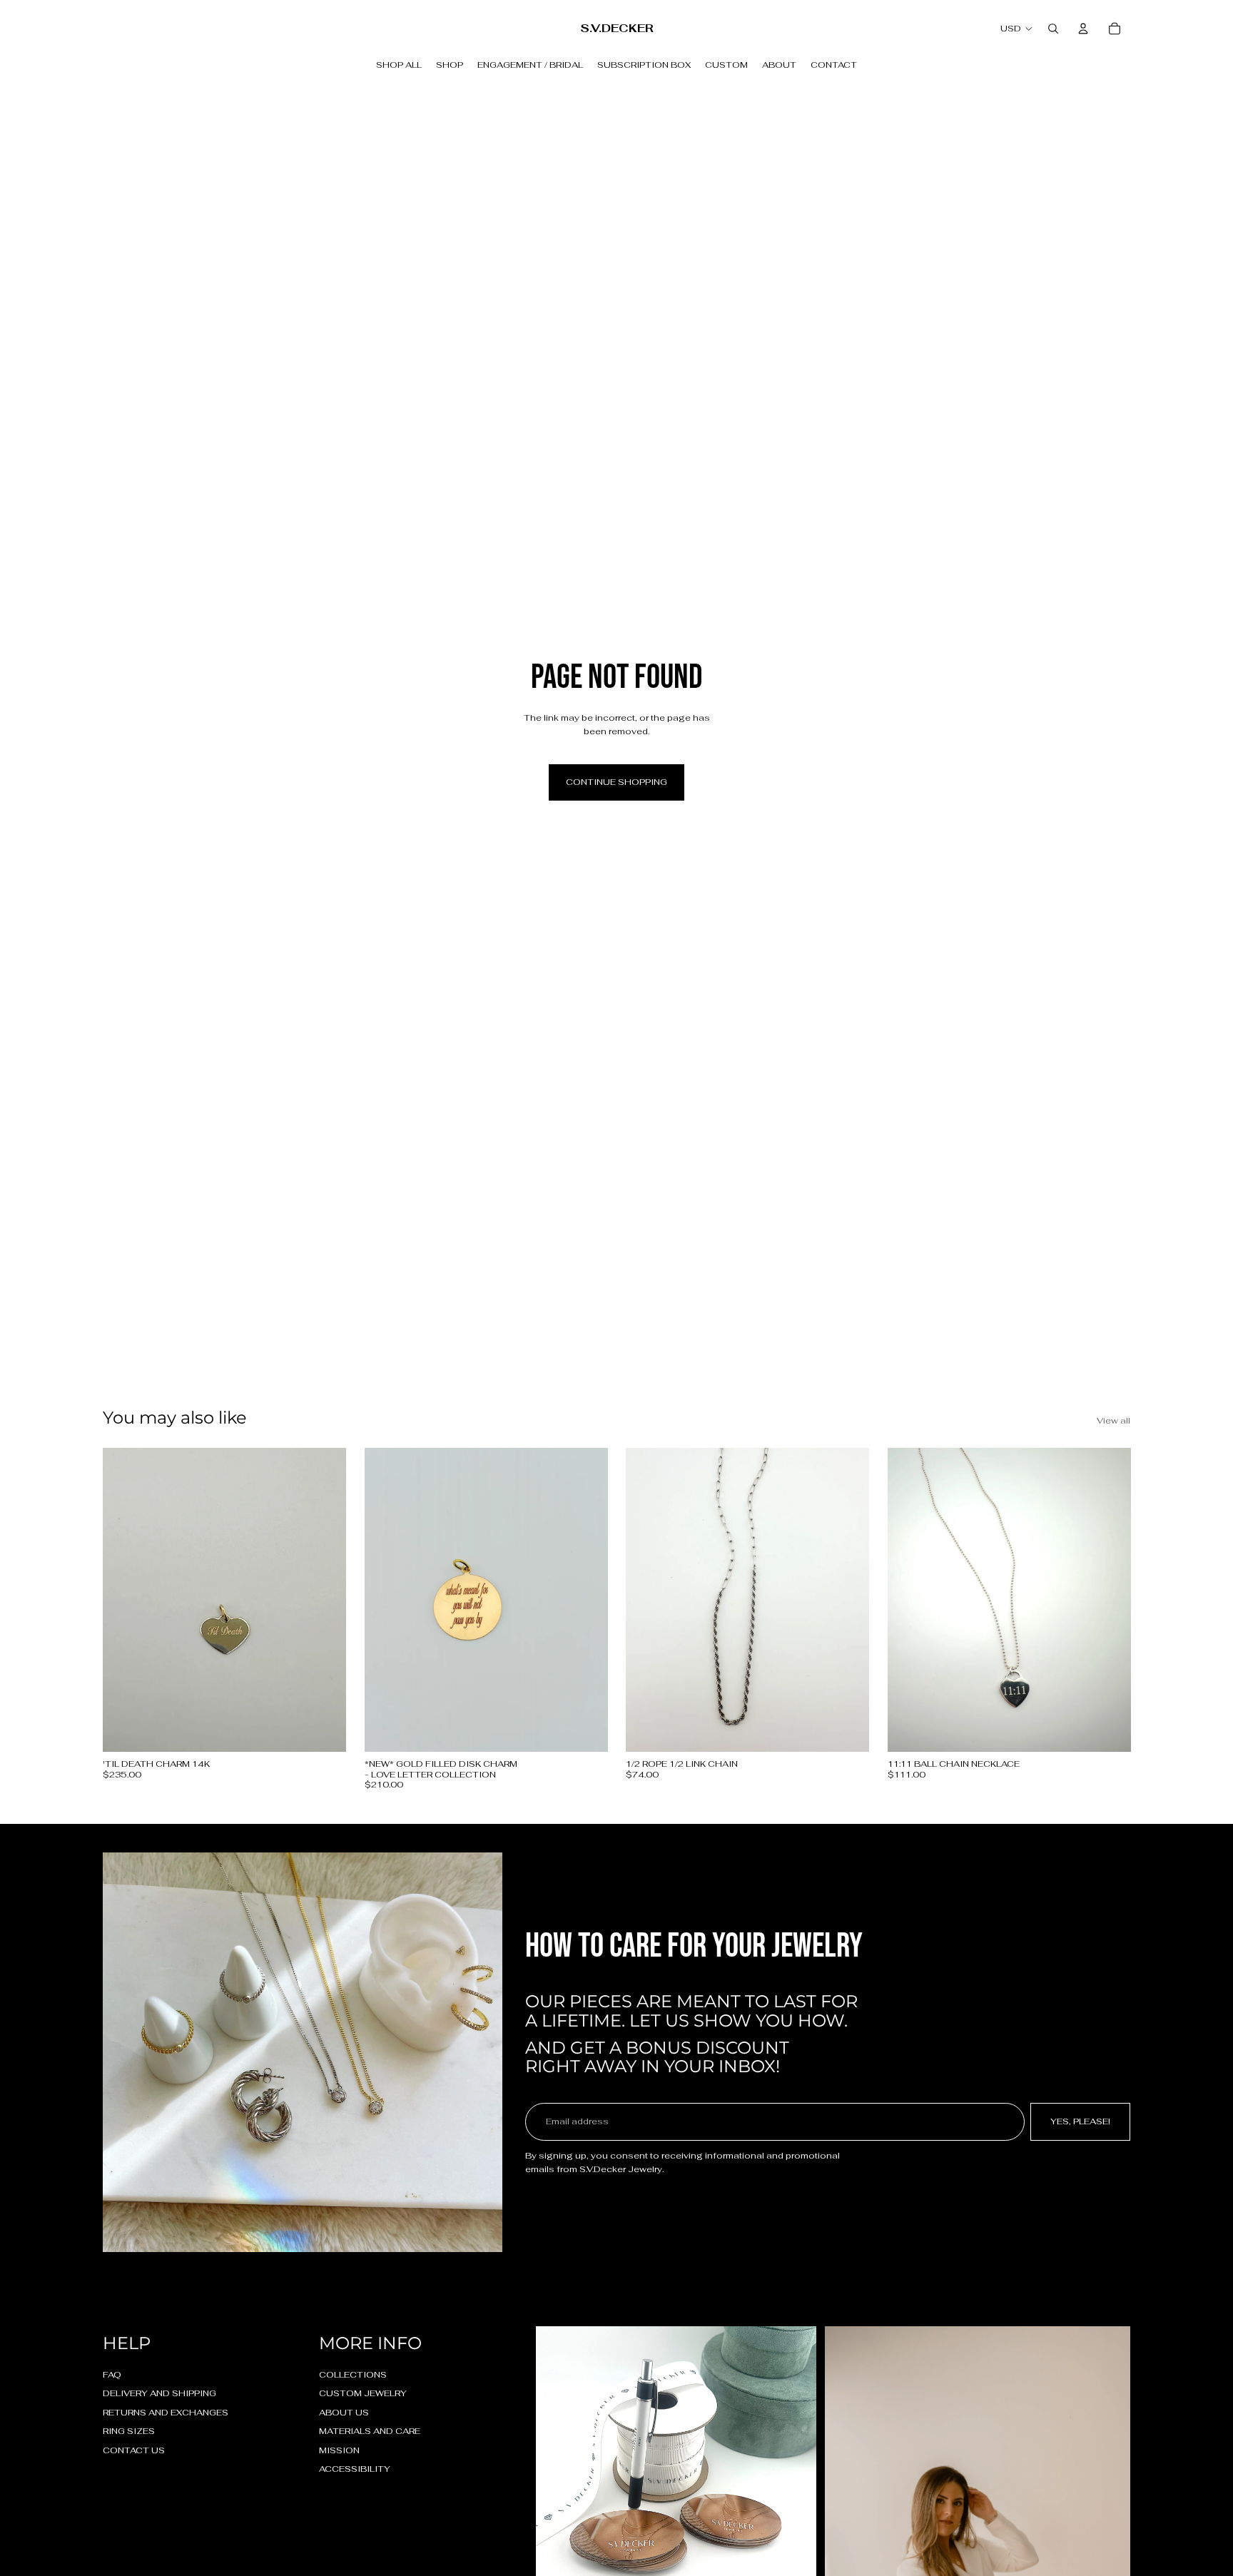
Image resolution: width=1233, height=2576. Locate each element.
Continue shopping (616, 782)
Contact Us (134, 2450)
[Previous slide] (386, 1600)
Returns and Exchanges (166, 2413)
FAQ (112, 2375)
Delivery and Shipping (159, 2393)
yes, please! (1080, 2121)
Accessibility (355, 2469)
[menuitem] (399, 65)
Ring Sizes (129, 2431)
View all (1113, 1421)
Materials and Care (370, 2431)
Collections (353, 2375)
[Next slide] (586, 1600)
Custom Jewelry (363, 2393)
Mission (339, 2450)
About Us (344, 2413)
